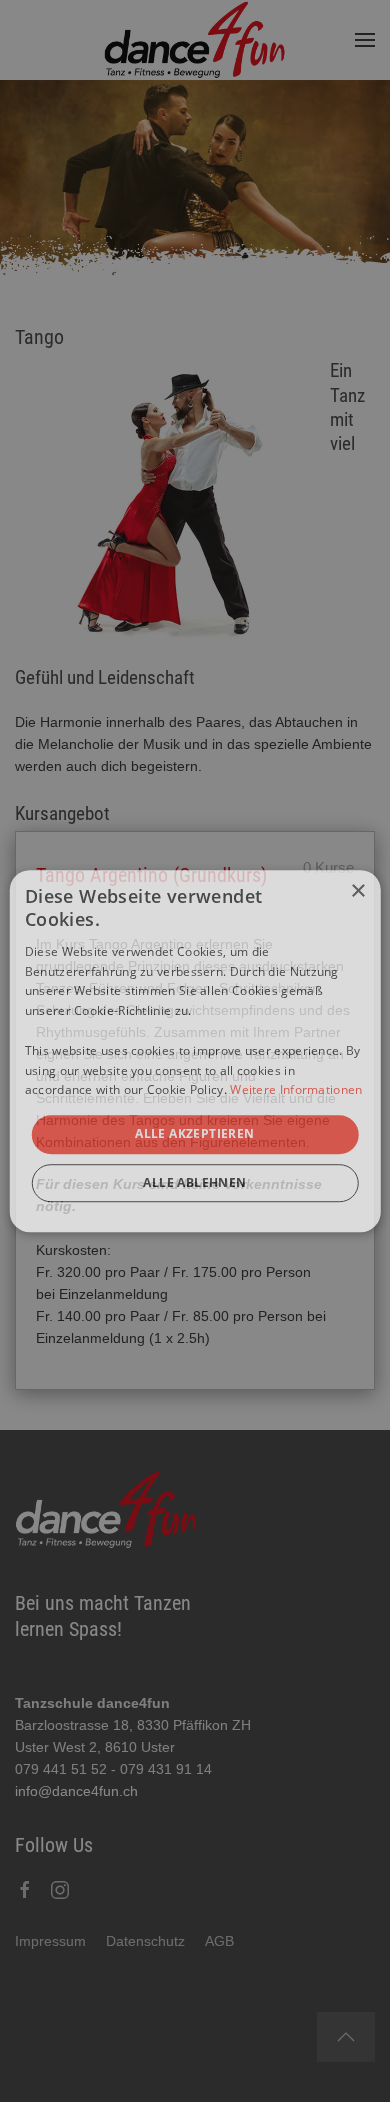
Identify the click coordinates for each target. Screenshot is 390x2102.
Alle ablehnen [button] (194, 1182)
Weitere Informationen (296, 1090)
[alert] (195, 1051)
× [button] (357, 891)
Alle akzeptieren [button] (194, 1133)
